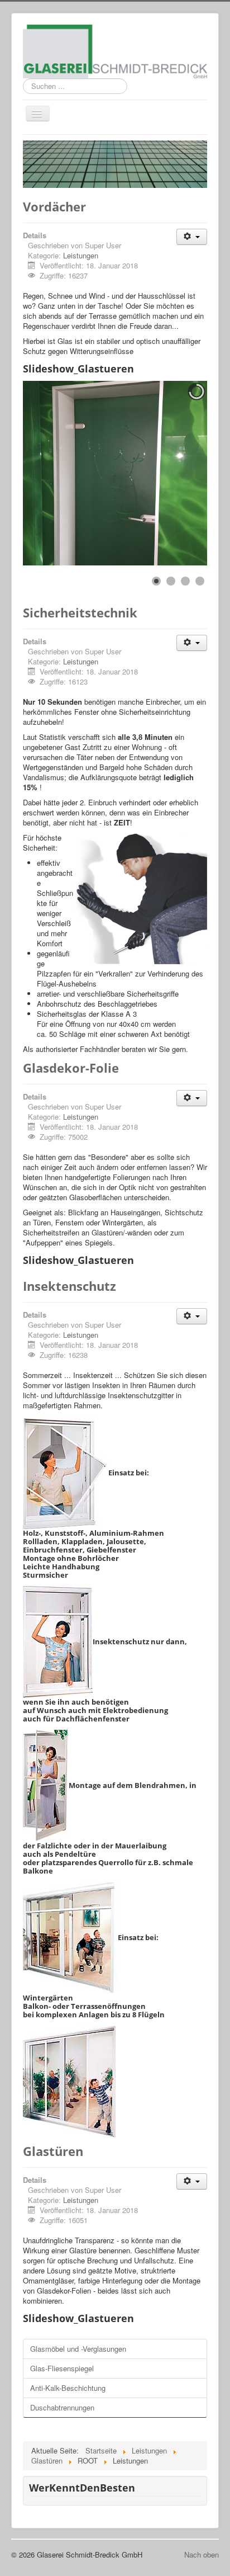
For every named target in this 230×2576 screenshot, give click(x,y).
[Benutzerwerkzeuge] (192, 237)
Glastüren (53, 2151)
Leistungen (81, 255)
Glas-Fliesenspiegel (62, 2368)
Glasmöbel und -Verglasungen (78, 2349)
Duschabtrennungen (62, 2407)
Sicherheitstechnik (80, 612)
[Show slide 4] (200, 581)
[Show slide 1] (156, 581)
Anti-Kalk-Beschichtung (68, 2388)
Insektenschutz (70, 1286)
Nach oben (202, 2554)
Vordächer (54, 206)
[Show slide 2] (171, 581)
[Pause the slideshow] (173, 473)
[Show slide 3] (185, 581)
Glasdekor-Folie (71, 1068)
